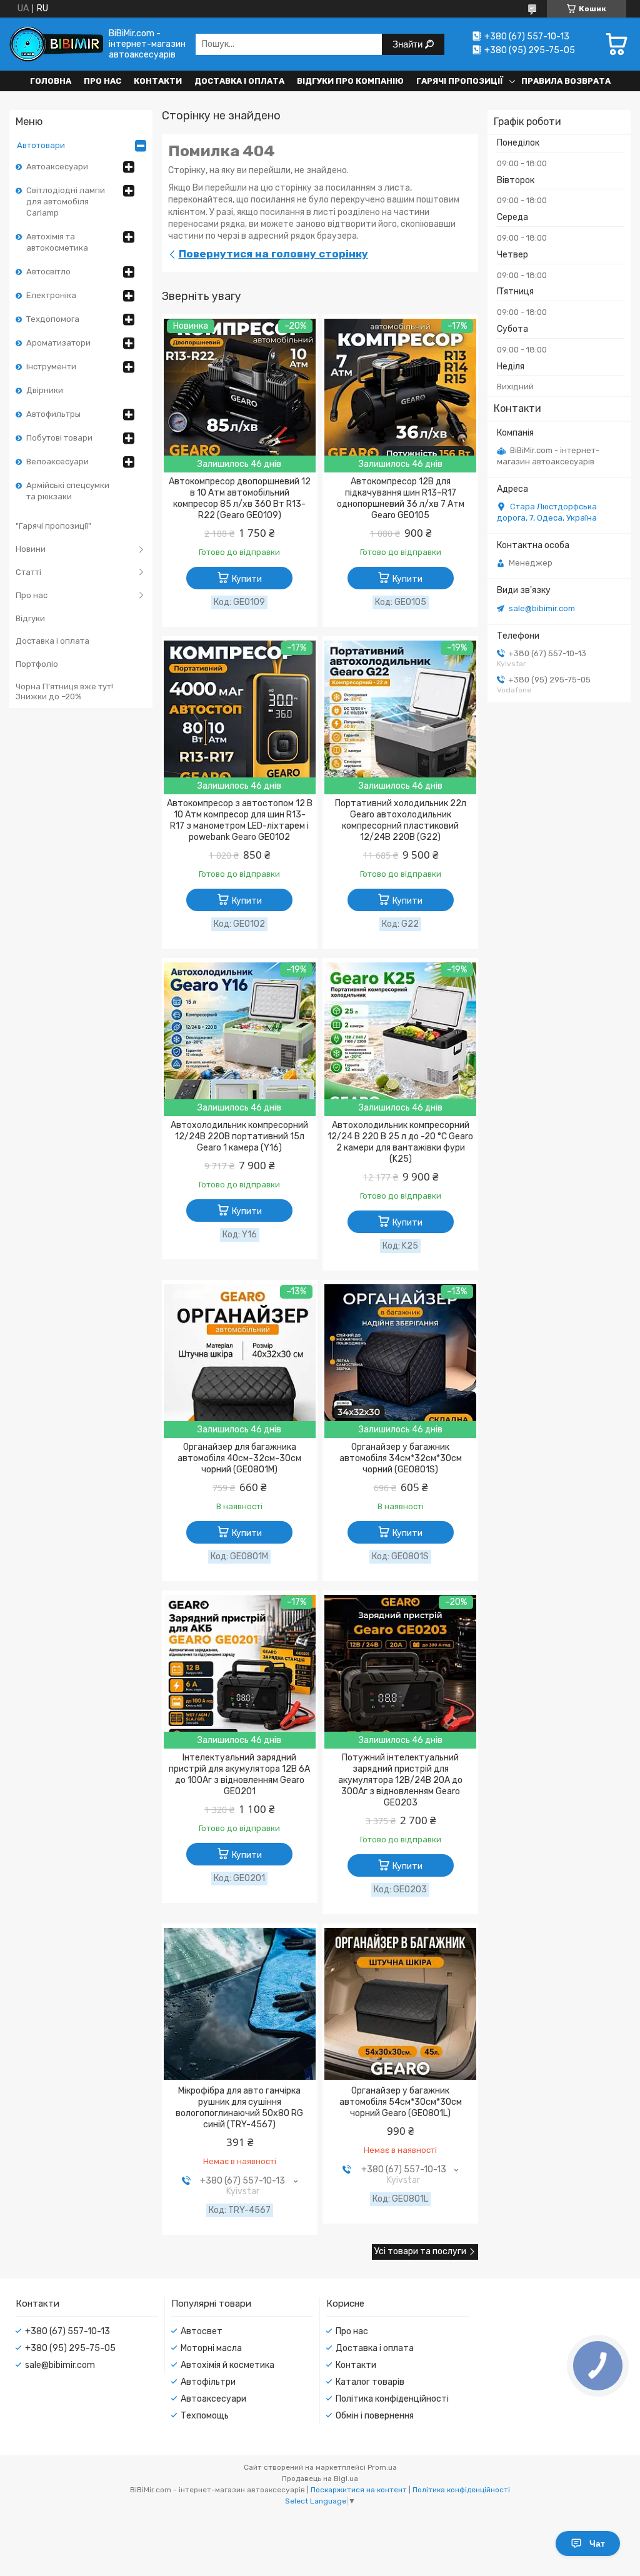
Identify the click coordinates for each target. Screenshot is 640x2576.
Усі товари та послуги (420, 2251)
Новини (31, 549)
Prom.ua (382, 2467)
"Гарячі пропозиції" (53, 526)
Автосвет (202, 2331)
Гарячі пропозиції (460, 81)
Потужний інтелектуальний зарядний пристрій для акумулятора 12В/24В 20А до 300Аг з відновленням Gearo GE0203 (400, 1780)
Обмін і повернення (375, 2416)
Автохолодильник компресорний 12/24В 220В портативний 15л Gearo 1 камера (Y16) (239, 1136)
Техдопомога (53, 319)
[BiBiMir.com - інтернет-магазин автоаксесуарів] (56, 44)
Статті (28, 572)
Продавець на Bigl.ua (320, 2479)
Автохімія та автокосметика (57, 242)
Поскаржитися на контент (359, 2490)
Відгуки (30, 618)
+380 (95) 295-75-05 (70, 2348)
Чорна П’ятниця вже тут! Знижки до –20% (64, 691)
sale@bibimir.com (542, 608)
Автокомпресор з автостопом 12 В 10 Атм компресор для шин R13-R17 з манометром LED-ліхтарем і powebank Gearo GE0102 (240, 820)
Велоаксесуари (57, 462)
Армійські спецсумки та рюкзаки (68, 491)
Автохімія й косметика (227, 2365)
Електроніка (51, 295)
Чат (597, 2544)
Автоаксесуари (57, 167)
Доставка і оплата (239, 81)
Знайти (409, 44)
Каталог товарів (370, 2382)
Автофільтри (208, 2382)
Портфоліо (37, 664)
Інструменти (51, 367)
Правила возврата (566, 81)
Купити (247, 579)
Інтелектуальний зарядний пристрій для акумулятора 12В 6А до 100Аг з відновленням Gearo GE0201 (239, 1775)
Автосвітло (48, 272)
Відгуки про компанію (350, 81)
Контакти (158, 81)
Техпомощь (205, 2416)
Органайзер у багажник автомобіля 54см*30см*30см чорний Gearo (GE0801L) (401, 2102)
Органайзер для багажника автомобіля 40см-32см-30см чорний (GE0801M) (239, 1458)
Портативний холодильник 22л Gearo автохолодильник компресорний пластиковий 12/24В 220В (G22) (401, 820)
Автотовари (41, 145)
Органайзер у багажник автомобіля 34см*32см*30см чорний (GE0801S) (401, 1458)
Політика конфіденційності (392, 2399)
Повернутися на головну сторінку (273, 254)
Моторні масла (211, 2348)
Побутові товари (59, 438)
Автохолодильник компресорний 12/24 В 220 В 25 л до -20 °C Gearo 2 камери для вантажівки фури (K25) (400, 1142)
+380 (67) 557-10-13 (67, 2331)
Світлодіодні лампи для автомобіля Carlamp (66, 202)
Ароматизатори (58, 343)
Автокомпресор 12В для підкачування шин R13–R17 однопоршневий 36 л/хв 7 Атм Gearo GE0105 (401, 498)
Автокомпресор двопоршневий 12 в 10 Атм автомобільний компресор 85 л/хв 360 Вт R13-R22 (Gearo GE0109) (240, 498)
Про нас (102, 81)
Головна (51, 81)
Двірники (45, 390)
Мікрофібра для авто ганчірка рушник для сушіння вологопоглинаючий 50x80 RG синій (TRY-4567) (239, 2108)
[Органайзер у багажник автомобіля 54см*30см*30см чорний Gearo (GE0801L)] (400, 2004)
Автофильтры (53, 414)
